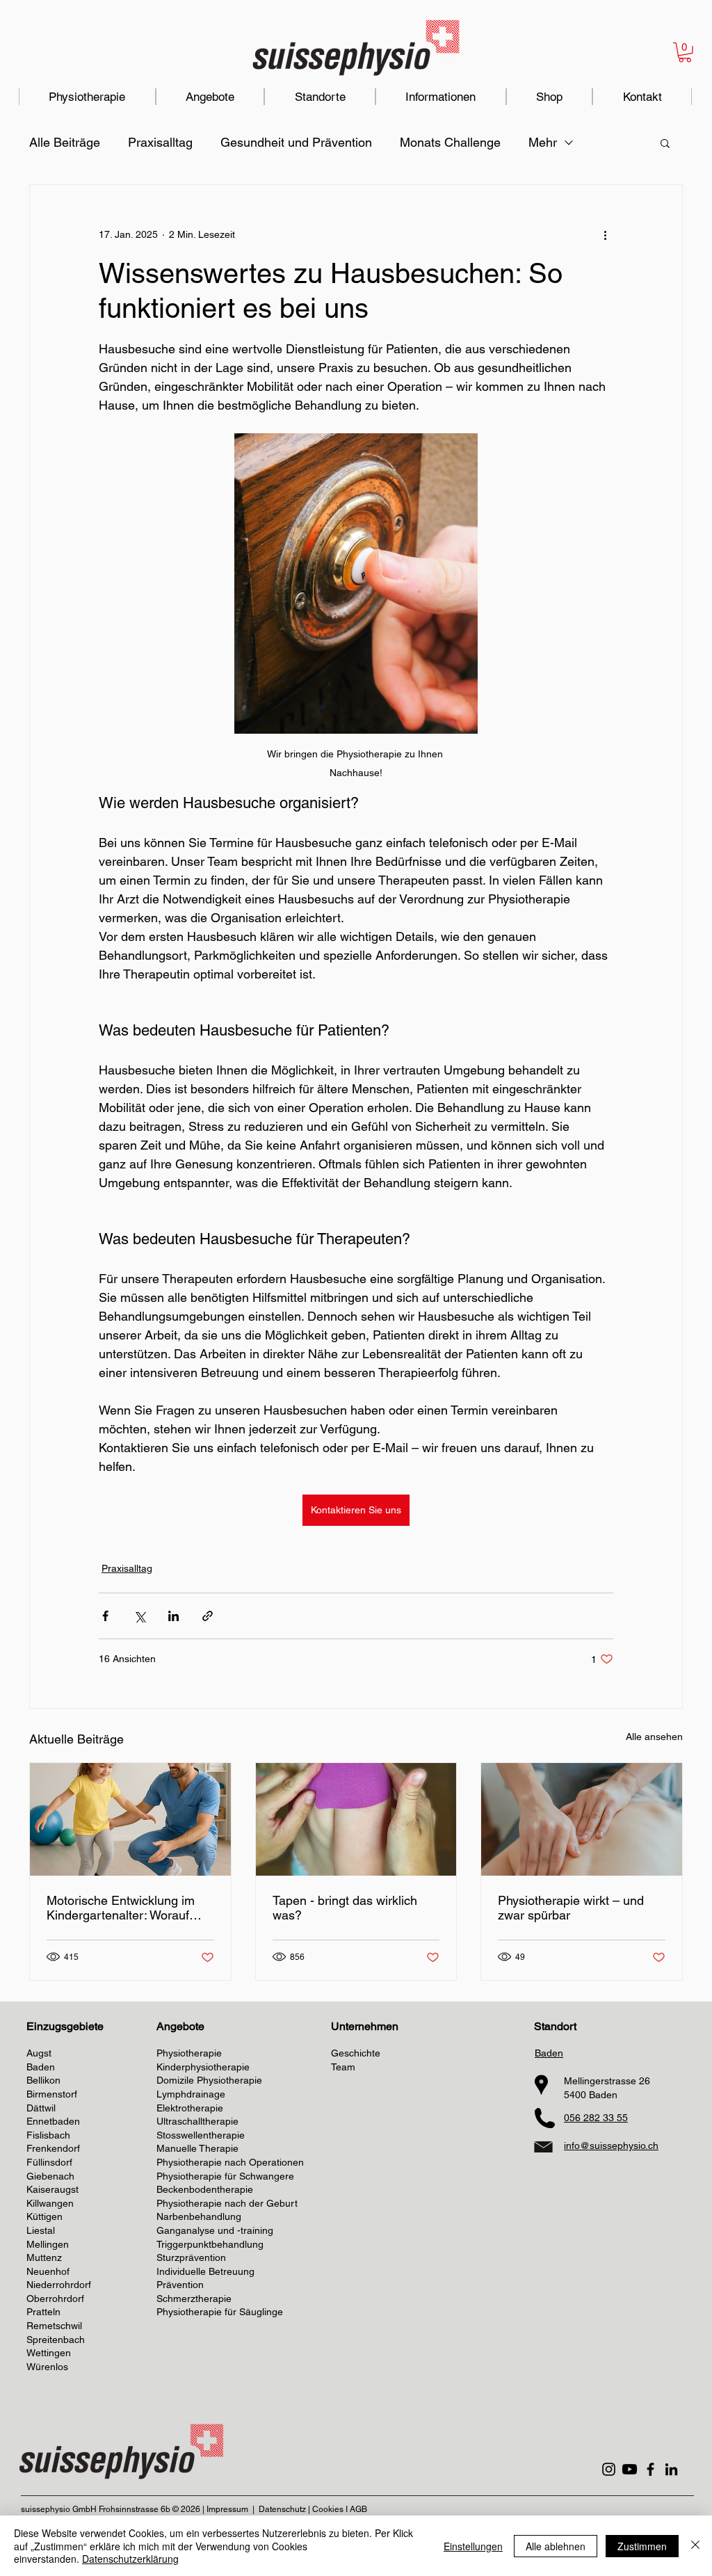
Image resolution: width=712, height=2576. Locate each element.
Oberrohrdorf (55, 2299)
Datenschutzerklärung (130, 2559)
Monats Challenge (450, 142)
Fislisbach (48, 2135)
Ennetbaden (53, 2121)
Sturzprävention (191, 2257)
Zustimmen (642, 2546)
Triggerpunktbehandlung (210, 2244)
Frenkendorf (53, 2148)
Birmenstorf (52, 2094)
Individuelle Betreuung (205, 2271)
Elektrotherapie (190, 2108)
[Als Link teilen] (208, 1616)
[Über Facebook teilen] (105, 1616)
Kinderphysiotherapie (203, 2067)
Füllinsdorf (49, 2162)
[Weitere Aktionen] (605, 235)
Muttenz (44, 2257)
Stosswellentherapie (201, 2135)
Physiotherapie (189, 2053)
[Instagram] (609, 2469)
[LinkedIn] (671, 2469)
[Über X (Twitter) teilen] (139, 1616)
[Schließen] (695, 2546)
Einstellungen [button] (473, 2546)
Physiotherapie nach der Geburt (227, 2203)
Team (343, 2067)
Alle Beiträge (65, 142)
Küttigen (44, 2216)
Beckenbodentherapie (205, 2189)
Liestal (41, 2230)
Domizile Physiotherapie (209, 2080)
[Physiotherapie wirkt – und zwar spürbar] (582, 1819)
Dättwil (41, 2108)
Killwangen (50, 2203)
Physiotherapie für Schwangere (225, 2176)
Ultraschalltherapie (197, 2121)
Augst (39, 2053)
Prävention (180, 2285)
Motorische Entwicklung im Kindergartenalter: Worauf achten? (121, 1908)
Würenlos (47, 2367)
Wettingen (49, 2353)
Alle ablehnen (556, 2546)
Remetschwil (54, 2326)
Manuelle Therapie (197, 2148)
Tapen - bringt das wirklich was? (345, 1908)
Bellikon (43, 2080)
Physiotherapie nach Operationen (230, 2162)
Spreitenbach (56, 2340)
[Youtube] (630, 2469)
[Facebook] (650, 2469)
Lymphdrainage (191, 2094)
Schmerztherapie (194, 2299)
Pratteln (43, 2312)
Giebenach (50, 2176)
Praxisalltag (160, 142)
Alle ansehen (654, 1737)
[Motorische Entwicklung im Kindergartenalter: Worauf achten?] (130, 1819)
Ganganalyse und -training (215, 2230)
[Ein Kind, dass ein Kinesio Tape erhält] (356, 1819)
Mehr (543, 142)
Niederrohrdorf (59, 2285)
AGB (358, 2509)
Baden (41, 2067)
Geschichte (356, 2053)
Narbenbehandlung (199, 2216)
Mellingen (48, 2244)
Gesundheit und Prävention (296, 142)
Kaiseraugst (52, 2189)
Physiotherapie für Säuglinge (220, 2312)
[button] (685, 53)
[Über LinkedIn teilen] (173, 1616)
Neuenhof (48, 2271)
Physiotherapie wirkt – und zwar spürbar (571, 1908)
